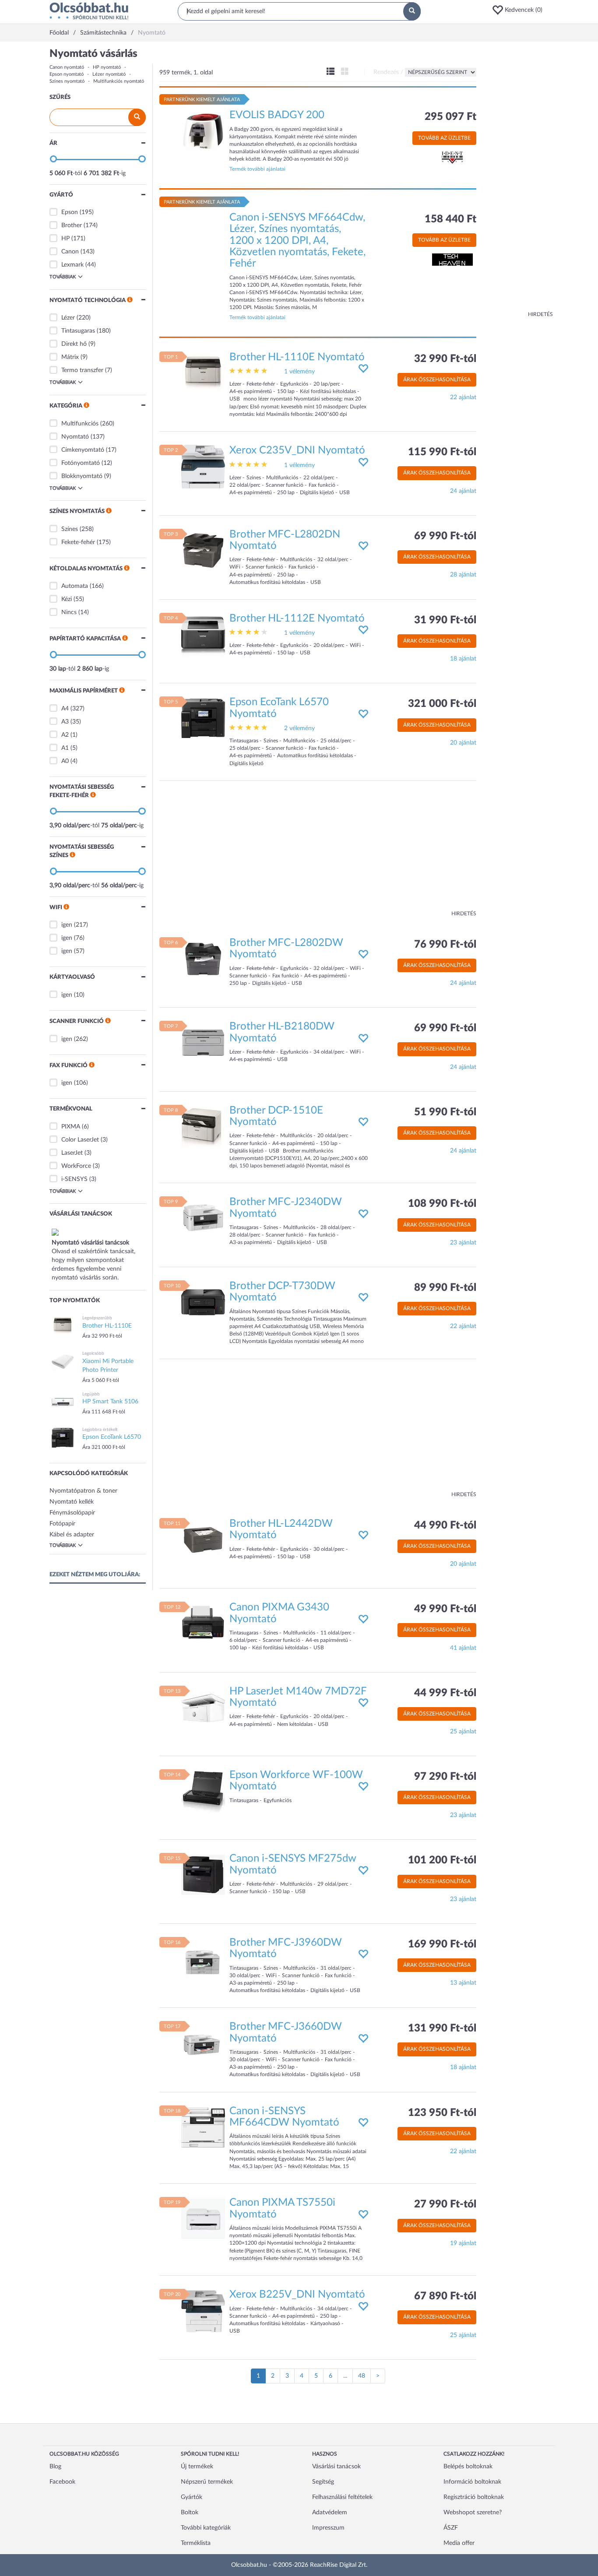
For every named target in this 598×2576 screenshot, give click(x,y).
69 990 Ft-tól (445, 536)
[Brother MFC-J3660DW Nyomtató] (203, 2043)
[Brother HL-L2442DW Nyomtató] (203, 1539)
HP (65, 239)
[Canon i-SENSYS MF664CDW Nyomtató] (203, 2127)
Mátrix (70, 357)
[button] (520, 10)
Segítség (323, 2482)
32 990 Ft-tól (445, 359)
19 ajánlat (463, 2243)
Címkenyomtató (83, 450)
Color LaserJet (80, 1140)
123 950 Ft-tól (442, 2113)
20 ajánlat (463, 743)
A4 (65, 709)
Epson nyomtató (67, 74)
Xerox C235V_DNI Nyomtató (297, 450)
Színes (70, 529)
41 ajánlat (463, 1648)
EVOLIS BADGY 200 (277, 115)
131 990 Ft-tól (442, 2028)
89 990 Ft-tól (445, 1288)
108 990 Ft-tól (442, 1204)
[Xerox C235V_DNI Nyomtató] (203, 467)
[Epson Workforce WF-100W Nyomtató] (203, 1791)
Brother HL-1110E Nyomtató (297, 357)
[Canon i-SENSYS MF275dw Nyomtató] (203, 1875)
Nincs (69, 612)
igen (67, 925)
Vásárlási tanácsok (336, 2467)
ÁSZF (451, 2528)
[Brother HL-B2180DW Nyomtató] (203, 1043)
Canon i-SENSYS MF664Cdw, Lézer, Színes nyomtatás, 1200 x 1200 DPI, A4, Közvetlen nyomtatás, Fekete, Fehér (297, 241)
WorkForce (76, 1166)
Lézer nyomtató (109, 74)
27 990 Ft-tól (445, 2204)
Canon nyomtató (67, 67)
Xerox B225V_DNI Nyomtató (297, 2295)
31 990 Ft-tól (445, 620)
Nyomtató (75, 437)
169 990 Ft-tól (442, 1944)
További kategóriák (206, 2528)
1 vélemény (299, 372)
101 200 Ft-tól (442, 1860)
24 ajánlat (463, 491)
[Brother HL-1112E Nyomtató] (203, 634)
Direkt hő (74, 344)
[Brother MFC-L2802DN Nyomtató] (203, 550)
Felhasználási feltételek (342, 2497)
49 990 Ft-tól (445, 1609)
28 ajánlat (463, 575)
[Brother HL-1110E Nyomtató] (203, 373)
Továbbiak (63, 277)
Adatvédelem (330, 2513)
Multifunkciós (80, 424)
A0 (65, 761)
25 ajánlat (463, 1732)
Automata (75, 586)
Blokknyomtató (82, 476)
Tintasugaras (78, 331)
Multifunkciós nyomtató (119, 81)
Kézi (67, 599)
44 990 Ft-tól (445, 1525)
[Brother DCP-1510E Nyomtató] (203, 1126)
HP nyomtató (107, 67)
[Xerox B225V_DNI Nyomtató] (203, 2311)
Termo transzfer (82, 370)
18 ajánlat (463, 659)
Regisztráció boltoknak (474, 2497)
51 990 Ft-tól (445, 1112)
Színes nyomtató (67, 81)
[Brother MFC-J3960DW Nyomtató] (203, 1958)
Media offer (459, 2543)
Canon (70, 252)
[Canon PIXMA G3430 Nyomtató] (203, 1624)
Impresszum (328, 2528)
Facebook (62, 2482)
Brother (72, 225)
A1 (65, 748)
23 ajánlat (463, 1243)
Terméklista (196, 2543)
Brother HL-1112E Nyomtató (297, 619)
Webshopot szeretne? (473, 2513)
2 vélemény (299, 728)
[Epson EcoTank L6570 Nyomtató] (203, 718)
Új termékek (197, 2467)
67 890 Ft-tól (445, 2296)
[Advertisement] (518, 179)
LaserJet (72, 1153)
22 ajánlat (463, 397)
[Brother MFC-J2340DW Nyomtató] (203, 1218)
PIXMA (71, 1127)
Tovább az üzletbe (444, 138)
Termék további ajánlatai (257, 169)
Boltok (190, 2513)
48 (362, 2376)
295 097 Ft (450, 117)
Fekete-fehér (78, 542)
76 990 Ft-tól (445, 945)
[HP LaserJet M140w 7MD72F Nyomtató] (203, 1707)
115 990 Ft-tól (442, 452)
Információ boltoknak (472, 2482)
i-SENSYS (74, 1179)
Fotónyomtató (81, 463)
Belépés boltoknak (468, 2467)
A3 (65, 722)
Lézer (68, 318)
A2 (65, 735)
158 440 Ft (450, 219)
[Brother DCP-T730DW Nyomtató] (203, 1302)
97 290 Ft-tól (445, 1777)
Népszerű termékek (207, 2482)
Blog (55, 2467)
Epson (70, 212)
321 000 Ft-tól (442, 704)
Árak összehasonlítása (437, 380)
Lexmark (72, 265)
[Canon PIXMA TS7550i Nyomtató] (203, 2219)
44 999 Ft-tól (445, 1693)
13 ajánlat (463, 1983)
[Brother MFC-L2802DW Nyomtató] (203, 959)
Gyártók (192, 2497)
